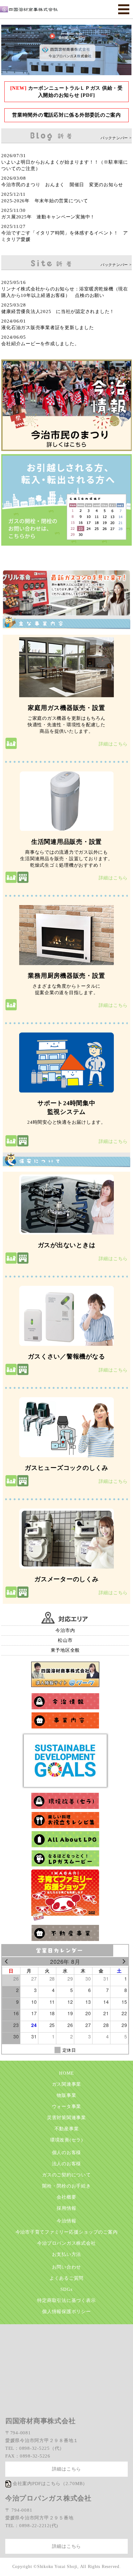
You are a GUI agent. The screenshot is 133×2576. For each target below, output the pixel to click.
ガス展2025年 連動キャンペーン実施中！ (48, 217)
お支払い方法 (67, 2254)
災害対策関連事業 (66, 2118)
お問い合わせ (67, 2267)
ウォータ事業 (67, 2106)
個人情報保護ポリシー (66, 2312)
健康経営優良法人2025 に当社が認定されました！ (58, 311)
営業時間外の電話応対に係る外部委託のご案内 (66, 115)
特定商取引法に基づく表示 (66, 2300)
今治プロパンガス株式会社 (66, 2243)
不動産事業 (67, 2129)
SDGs (66, 2289)
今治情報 (66, 2221)
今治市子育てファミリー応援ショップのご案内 (67, 2232)
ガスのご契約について (66, 2175)
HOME (66, 2073)
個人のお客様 (67, 2153)
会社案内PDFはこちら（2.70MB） (50, 2484)
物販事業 (66, 2095)
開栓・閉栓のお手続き (66, 2186)
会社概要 (66, 2197)
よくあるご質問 (66, 2278)
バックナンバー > (116, 138)
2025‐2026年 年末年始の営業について (45, 201)
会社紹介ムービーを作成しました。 (40, 344)
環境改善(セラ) (66, 2140)
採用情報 (66, 2208)
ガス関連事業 (67, 2084)
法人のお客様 (67, 2164)
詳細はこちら (113, 744)
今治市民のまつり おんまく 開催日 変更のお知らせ (62, 185)
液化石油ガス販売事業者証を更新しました (47, 328)
